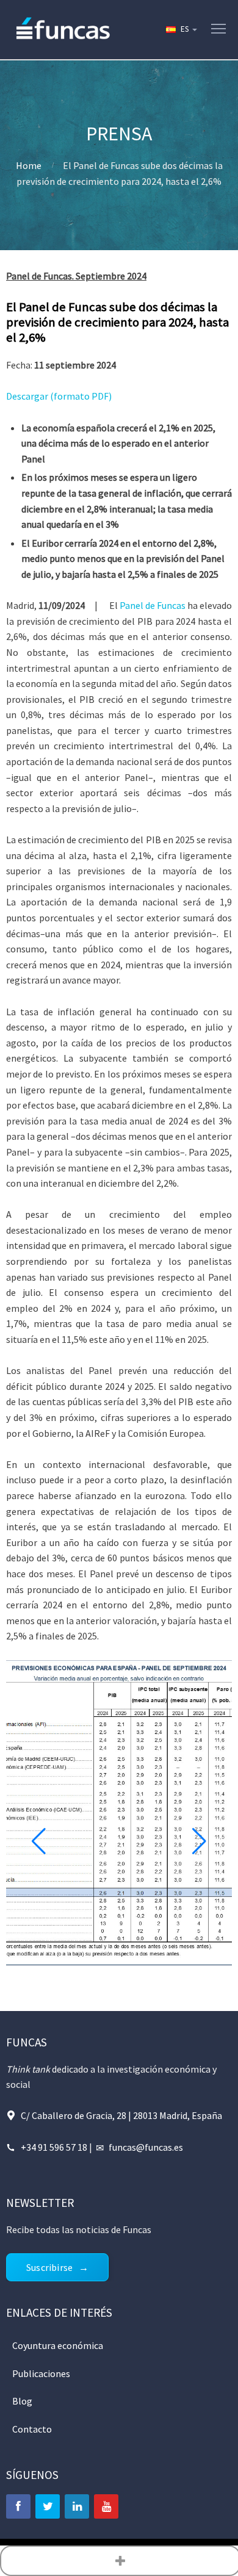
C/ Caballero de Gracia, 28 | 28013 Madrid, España (121, 2115)
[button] (39, 1841)
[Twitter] (48, 2506)
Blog (22, 2401)
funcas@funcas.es (146, 2147)
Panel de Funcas (153, 605)
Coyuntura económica (58, 2345)
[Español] (181, 29)
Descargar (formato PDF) (59, 396)
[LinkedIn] (77, 2506)
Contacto (32, 2429)
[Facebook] (18, 2506)
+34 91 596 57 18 (54, 2147)
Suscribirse (49, 2267)
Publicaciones (41, 2373)
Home (29, 165)
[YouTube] (106, 2506)
